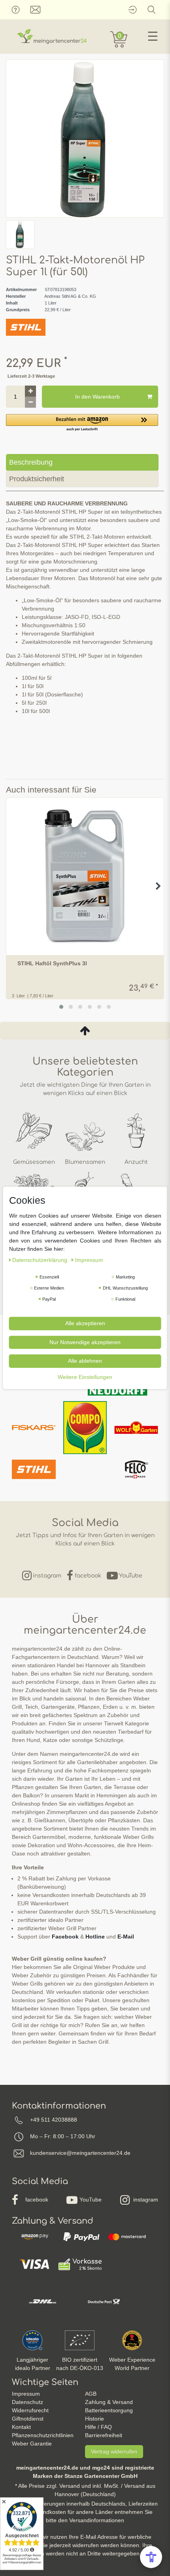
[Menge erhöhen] (30, 391)
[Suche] (152, 10)
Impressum (26, 2394)
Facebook (65, 1937)
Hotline (95, 1937)
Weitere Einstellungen (85, 1377)
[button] (82, 423)
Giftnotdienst (28, 2419)
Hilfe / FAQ (98, 2427)
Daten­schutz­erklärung (41, 1260)
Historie (94, 2419)
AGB (91, 2394)
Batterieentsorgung (109, 2410)
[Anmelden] (132, 10)
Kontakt (21, 2427)
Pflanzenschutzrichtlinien (43, 2435)
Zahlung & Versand (109, 2402)
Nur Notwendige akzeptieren (85, 1342)
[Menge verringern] (30, 402)
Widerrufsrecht (30, 2410)
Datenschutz (27, 2402)
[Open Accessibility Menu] (151, 2557)
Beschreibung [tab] (31, 462)
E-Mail (126, 1937)
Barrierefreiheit (104, 2435)
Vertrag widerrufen (114, 2451)
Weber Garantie (32, 2444)
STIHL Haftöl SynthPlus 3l (52, 964)
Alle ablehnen (85, 1361)
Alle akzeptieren (85, 1323)
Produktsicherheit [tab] (37, 479)
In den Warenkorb (97, 397)
